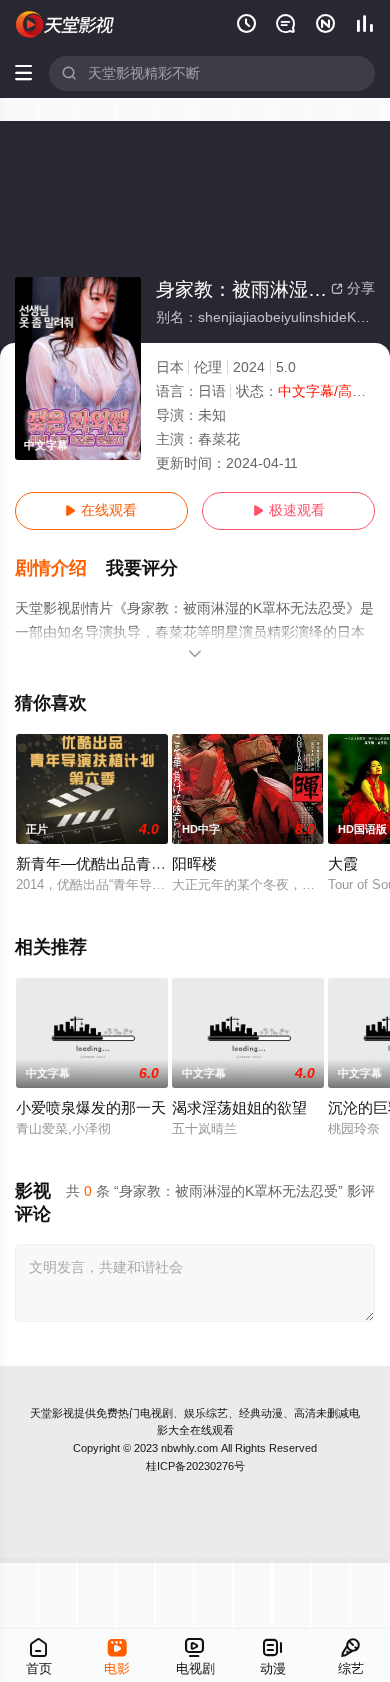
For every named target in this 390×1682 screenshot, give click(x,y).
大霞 (343, 864)
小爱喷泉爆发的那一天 (91, 1108)
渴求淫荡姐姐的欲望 (239, 1108)
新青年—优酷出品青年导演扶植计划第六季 (158, 864)
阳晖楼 (194, 864)
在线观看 (101, 510)
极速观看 (289, 510)
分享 (353, 288)
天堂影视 (52, 1413)
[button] (61, 568)
